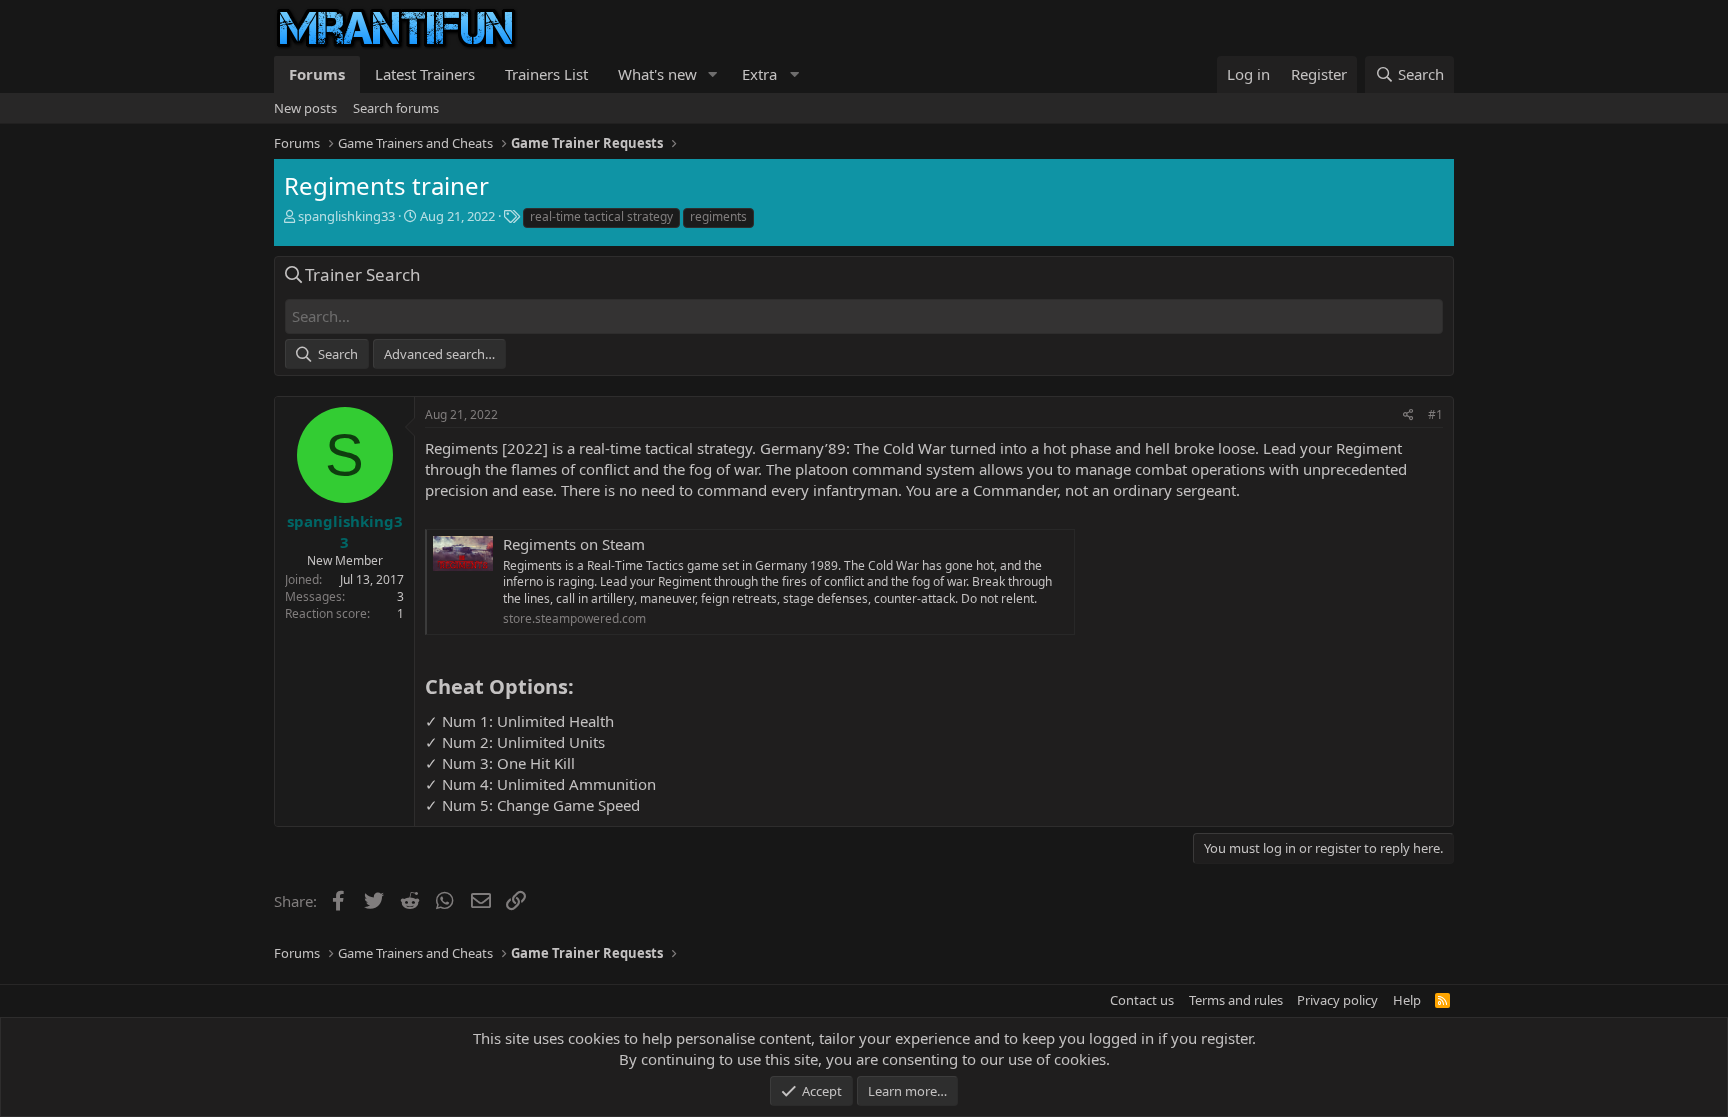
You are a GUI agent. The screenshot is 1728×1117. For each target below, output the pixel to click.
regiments (718, 216)
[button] (713, 74)
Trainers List (546, 74)
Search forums (396, 108)
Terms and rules (1236, 1000)
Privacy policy (1337, 1000)
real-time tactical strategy (601, 216)
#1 (1435, 414)
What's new (657, 74)
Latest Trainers (425, 74)
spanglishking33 (346, 216)
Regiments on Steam (574, 544)
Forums (317, 74)
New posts (305, 108)
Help (1407, 1000)
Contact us (1142, 1000)
